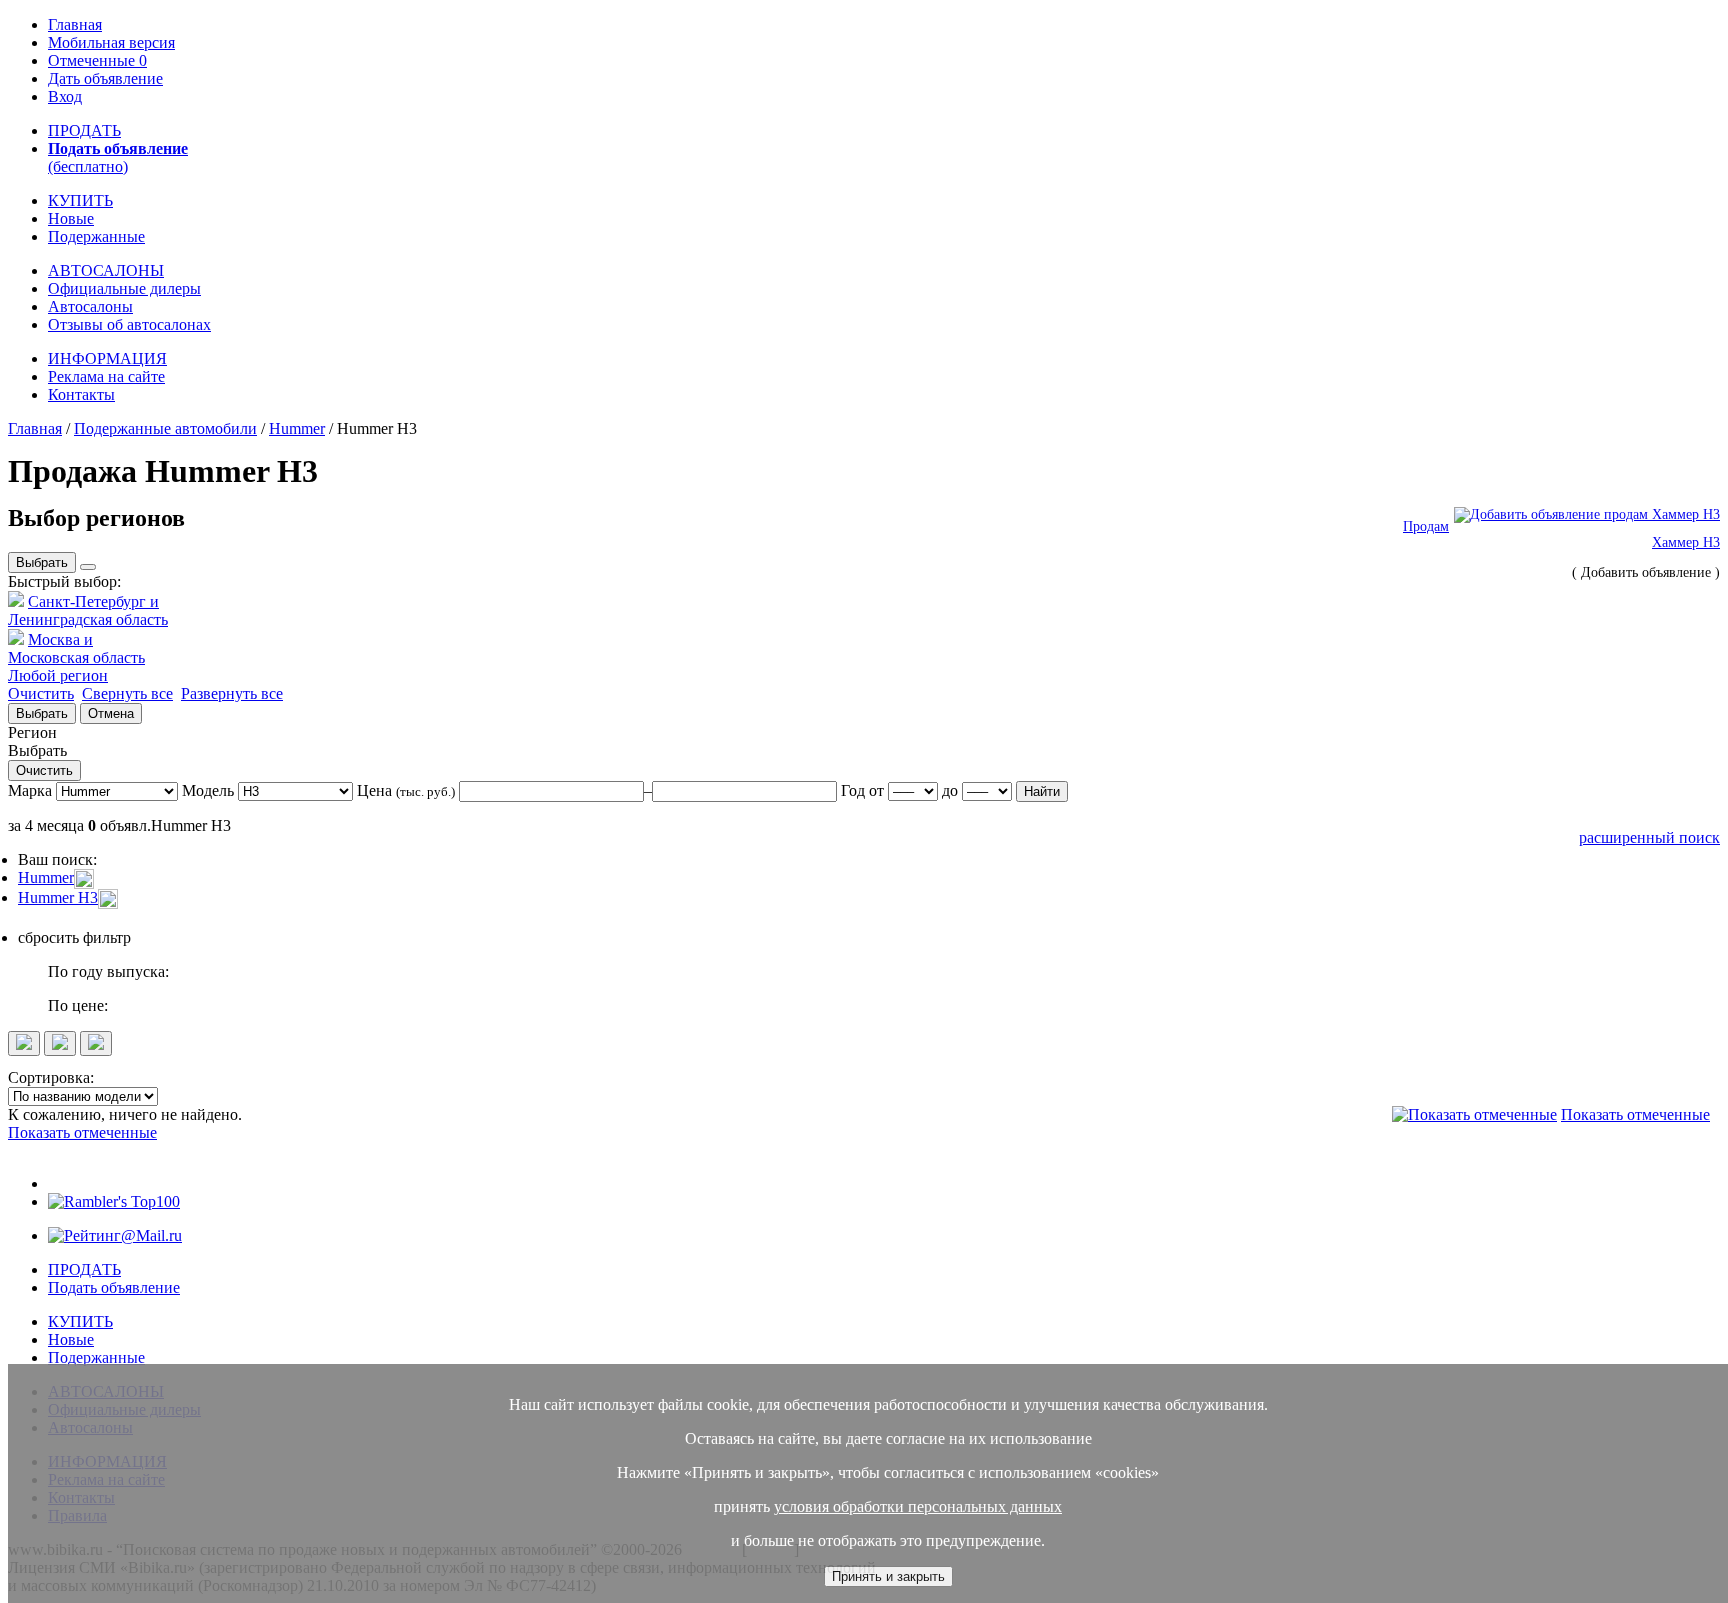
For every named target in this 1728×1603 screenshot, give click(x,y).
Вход (65, 96)
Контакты (81, 394)
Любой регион (58, 675)
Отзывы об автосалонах (129, 324)
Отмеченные (97, 60)
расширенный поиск (1649, 837)
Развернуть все (232, 693)
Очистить (41, 693)
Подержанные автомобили (165, 428)
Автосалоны (90, 306)
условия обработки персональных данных (918, 1506)
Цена (406, 790)
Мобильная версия (111, 42)
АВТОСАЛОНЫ (106, 270)
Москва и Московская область (76, 648)
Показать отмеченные (1635, 1114)
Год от (864, 790)
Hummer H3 (58, 897)
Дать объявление (105, 78)
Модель (208, 790)
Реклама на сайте (106, 376)
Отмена (111, 713)
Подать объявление (114, 1287)
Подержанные (96, 236)
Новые (71, 218)
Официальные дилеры (124, 288)
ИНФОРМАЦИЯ (107, 358)
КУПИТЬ (80, 200)
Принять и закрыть (888, 1576)
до (950, 790)
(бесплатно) (118, 157)
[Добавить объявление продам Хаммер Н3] (1587, 514)
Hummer (297, 428)
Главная (75, 24)
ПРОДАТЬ (84, 130)
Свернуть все (127, 693)
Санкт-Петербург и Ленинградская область (88, 610)
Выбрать (42, 562)
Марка (30, 790)
